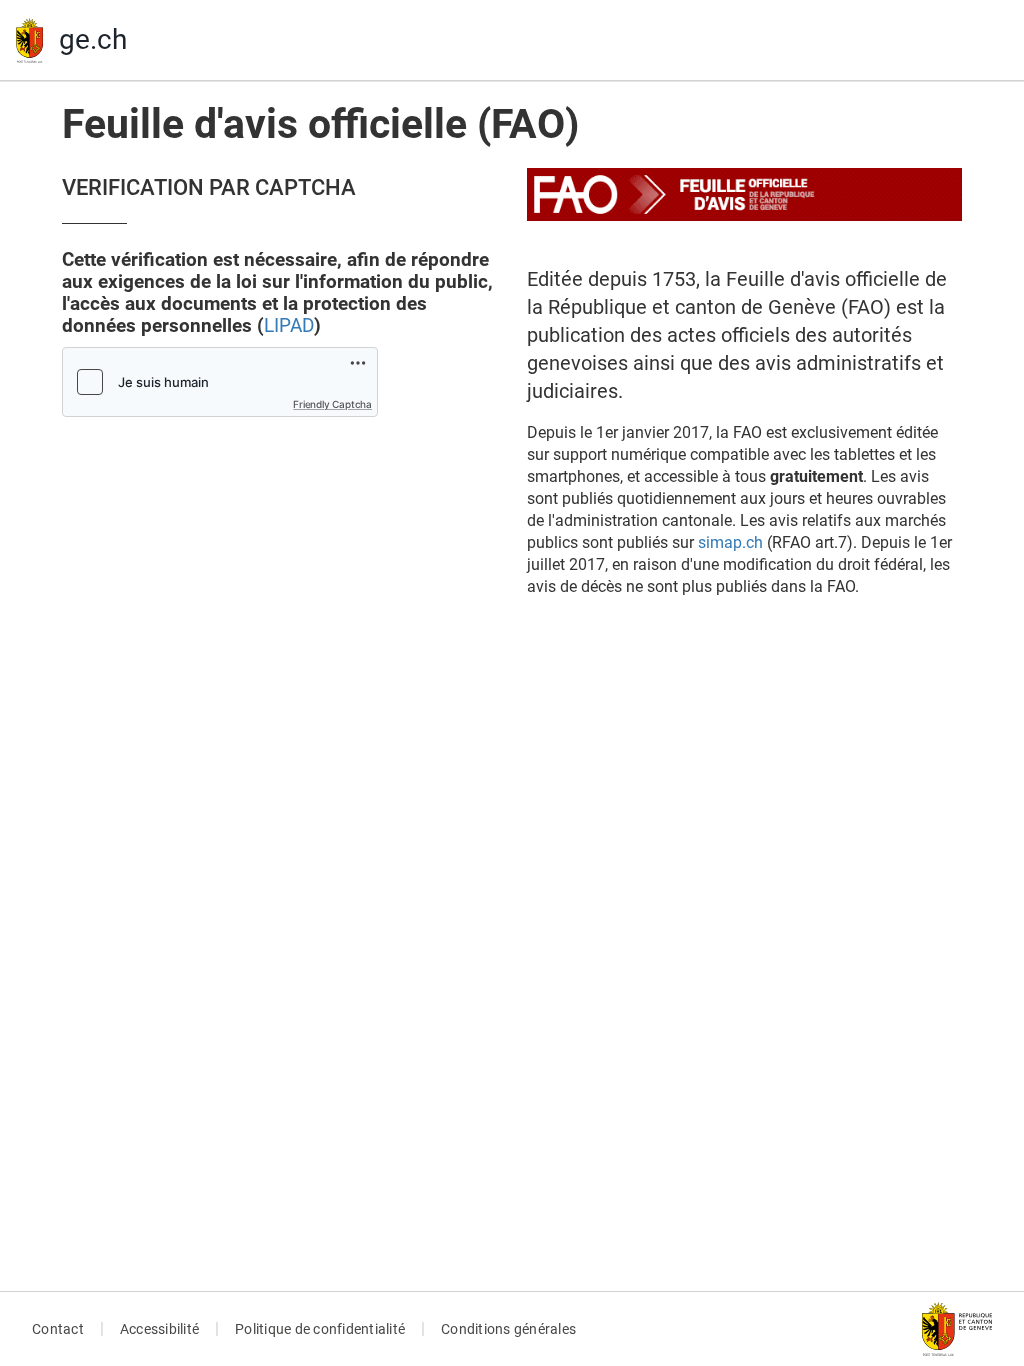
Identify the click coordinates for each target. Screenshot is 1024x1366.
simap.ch (730, 542)
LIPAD (289, 325)
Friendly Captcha (332, 404)
